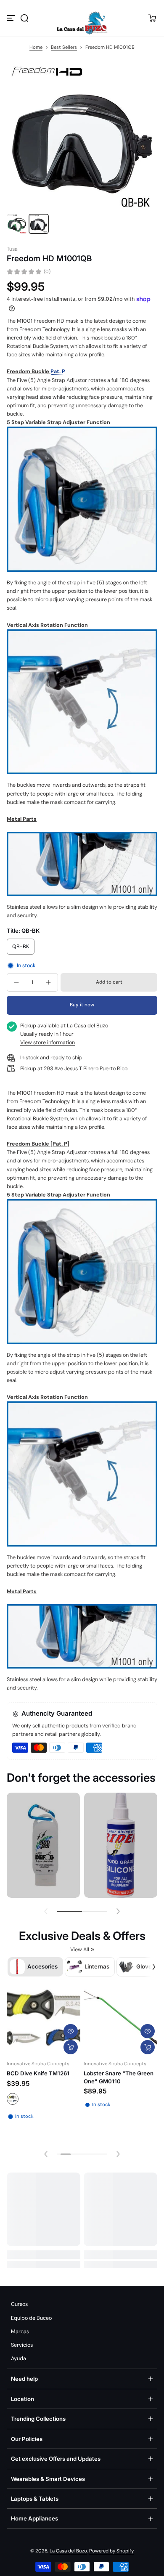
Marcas (20, 2332)
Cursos (19, 2304)
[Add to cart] (148, 2047)
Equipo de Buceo (31, 2318)
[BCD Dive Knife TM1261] (44, 2020)
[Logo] (82, 18)
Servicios (22, 2345)
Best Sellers (64, 47)
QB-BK (21, 947)
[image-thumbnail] (17, 224)
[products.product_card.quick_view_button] (71, 2031)
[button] (24, 18)
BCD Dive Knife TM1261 (38, 2073)
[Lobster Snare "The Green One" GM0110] (120, 2020)
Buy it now (82, 1005)
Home (36, 47)
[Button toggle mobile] (12, 18)
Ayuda (19, 2358)
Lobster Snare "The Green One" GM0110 (119, 2077)
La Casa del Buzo (68, 2551)
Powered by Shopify (111, 2551)
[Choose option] (71, 2047)
